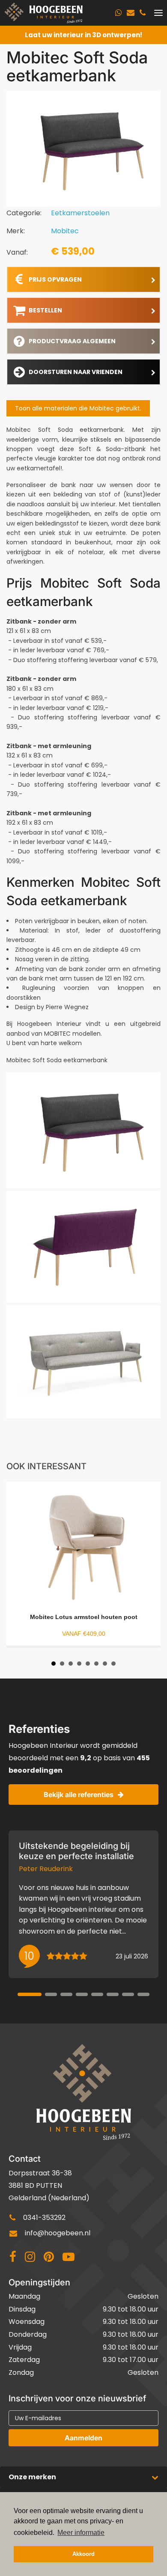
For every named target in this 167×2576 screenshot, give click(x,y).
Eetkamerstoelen (80, 213)
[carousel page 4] (82, 1994)
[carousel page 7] (128, 1994)
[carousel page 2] (51, 1994)
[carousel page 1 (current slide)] (30, 1994)
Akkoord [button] (83, 2554)
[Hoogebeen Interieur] (43, 13)
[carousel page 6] (113, 1994)
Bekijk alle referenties (79, 1795)
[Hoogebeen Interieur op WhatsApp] (118, 13)
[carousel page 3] (66, 1994)
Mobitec (65, 231)
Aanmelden (83, 2438)
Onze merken (32, 2477)
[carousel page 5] (97, 1994)
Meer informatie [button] (81, 2533)
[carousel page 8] (143, 1994)
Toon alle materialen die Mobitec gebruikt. (78, 408)
